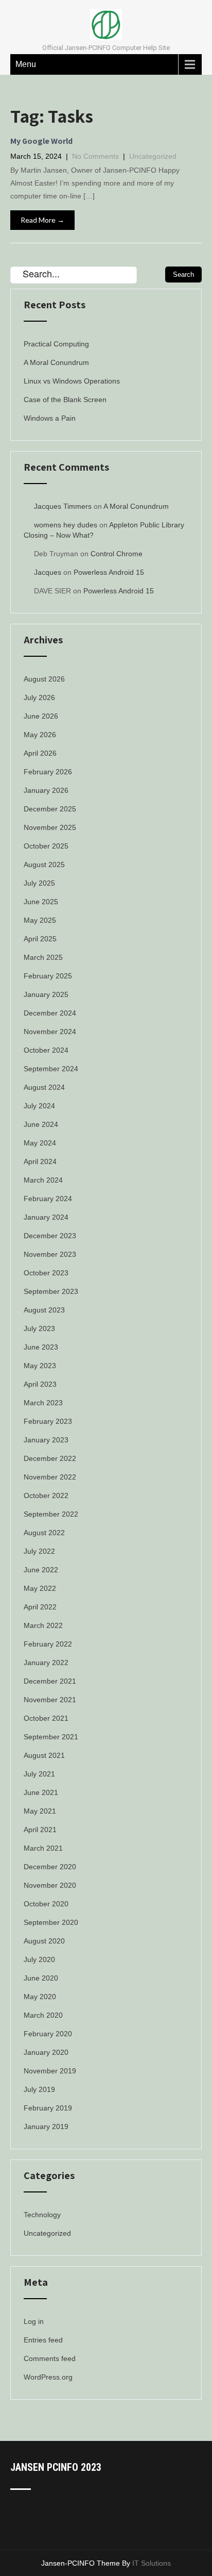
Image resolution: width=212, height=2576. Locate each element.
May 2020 (40, 1997)
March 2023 (43, 1403)
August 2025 (44, 865)
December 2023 (50, 1236)
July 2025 (39, 883)
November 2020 (50, 1885)
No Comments (95, 156)
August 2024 (44, 1087)
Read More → (42, 220)
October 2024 (46, 1050)
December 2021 (50, 1681)
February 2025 (48, 976)
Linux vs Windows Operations (72, 381)
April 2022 (40, 1607)
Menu (26, 64)
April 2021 (40, 1830)
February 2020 (48, 2034)
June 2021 (41, 1792)
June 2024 (41, 1124)
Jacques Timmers (63, 506)
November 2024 (50, 1032)
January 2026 (46, 790)
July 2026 (39, 697)
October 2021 (46, 1718)
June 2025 (41, 902)
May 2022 (40, 1588)
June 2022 (41, 1570)
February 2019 (48, 2108)
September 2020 (51, 1922)
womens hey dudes (66, 525)
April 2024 (40, 1161)
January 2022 (46, 1663)
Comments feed (50, 2358)
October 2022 (46, 1495)
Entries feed (43, 2340)
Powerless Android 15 (109, 572)
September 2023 (51, 1291)
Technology (42, 2215)
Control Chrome (117, 554)
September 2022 (51, 1514)
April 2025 (40, 939)
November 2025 (50, 827)
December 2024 (50, 1013)
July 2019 (39, 2089)
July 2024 (39, 1106)
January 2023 (46, 1440)
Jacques (48, 572)
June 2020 (41, 1978)
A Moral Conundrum (56, 362)
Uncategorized (153, 156)
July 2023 (39, 1328)
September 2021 (51, 1737)
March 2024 (43, 1180)
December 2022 (50, 1458)
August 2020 (44, 1941)
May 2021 (40, 1811)
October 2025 (46, 846)
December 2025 (50, 809)
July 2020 (39, 1959)
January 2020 (46, 2052)
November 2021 (50, 1700)
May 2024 (40, 1143)
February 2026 (48, 772)
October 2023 (46, 1273)
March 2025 (43, 957)
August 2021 (44, 1755)
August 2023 (44, 1310)
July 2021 (39, 1774)
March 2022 (43, 1625)
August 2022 (44, 1533)
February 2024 (48, 1199)
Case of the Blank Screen (65, 400)
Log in (34, 2321)
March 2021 (43, 1848)
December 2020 (50, 1867)
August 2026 (44, 679)
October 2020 (46, 1904)
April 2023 (40, 1384)
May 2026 (40, 735)
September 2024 (51, 1069)
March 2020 (43, 2015)
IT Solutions (152, 2563)
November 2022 (50, 1477)
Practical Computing (56, 344)
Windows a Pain (50, 418)
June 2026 (41, 716)
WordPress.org (48, 2377)
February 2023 (48, 1421)
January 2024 (46, 1217)
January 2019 (46, 2126)
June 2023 (41, 1347)
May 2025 (40, 920)
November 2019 (50, 2071)
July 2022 (39, 1551)
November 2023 (50, 1254)
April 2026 (40, 753)
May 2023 (40, 1366)
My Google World (41, 141)
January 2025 (46, 994)
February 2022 (48, 1644)
